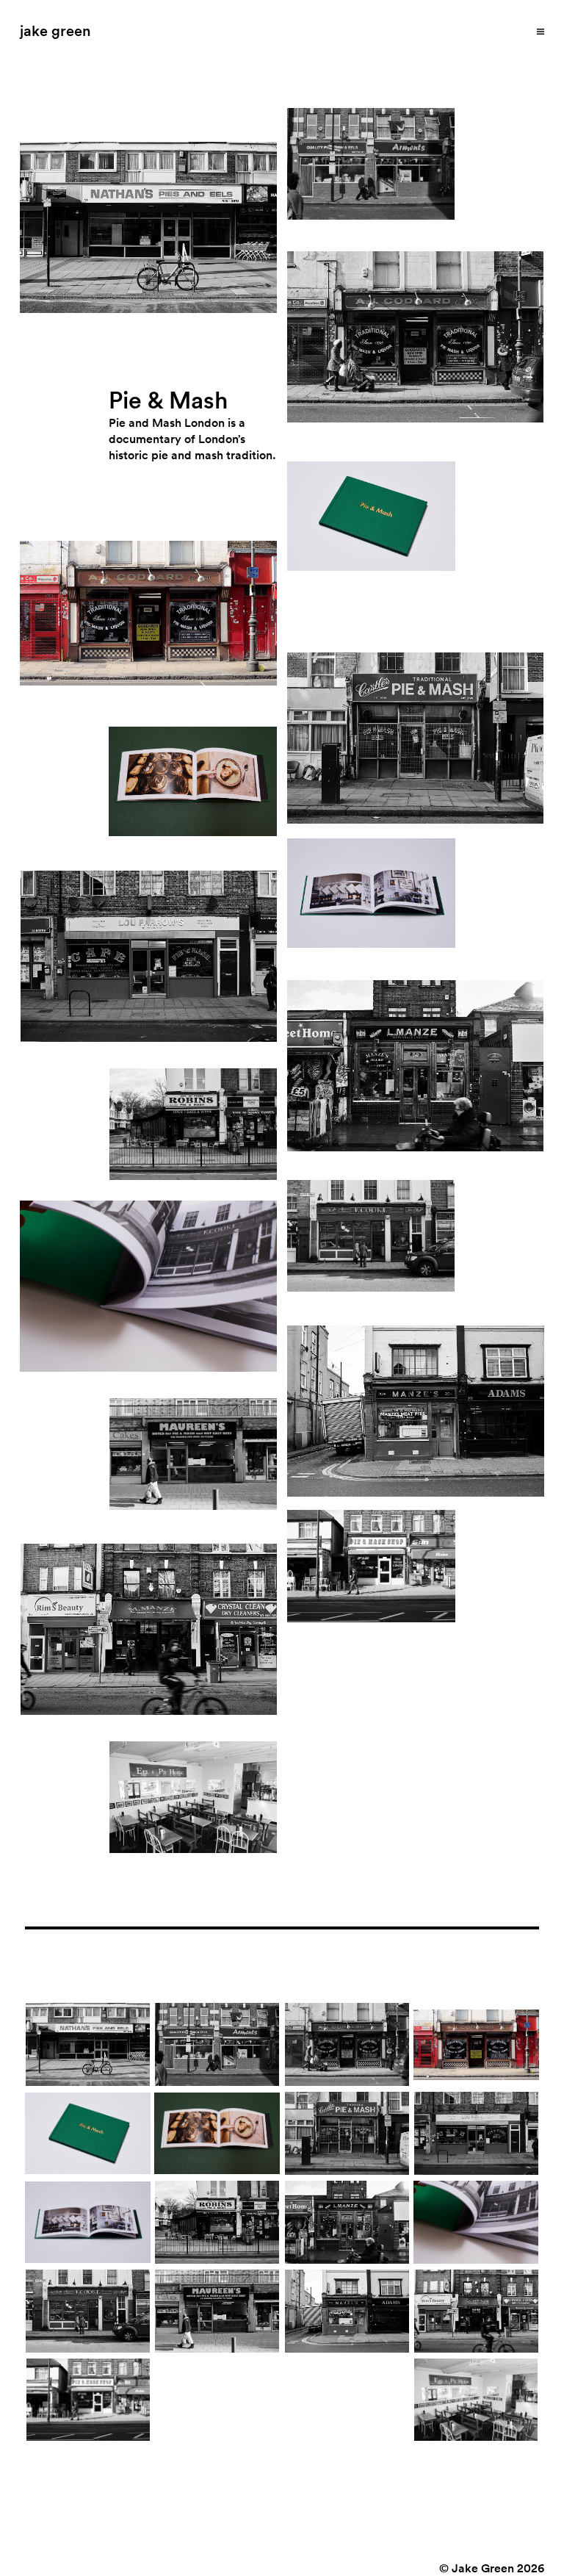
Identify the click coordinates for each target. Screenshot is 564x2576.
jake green (55, 30)
